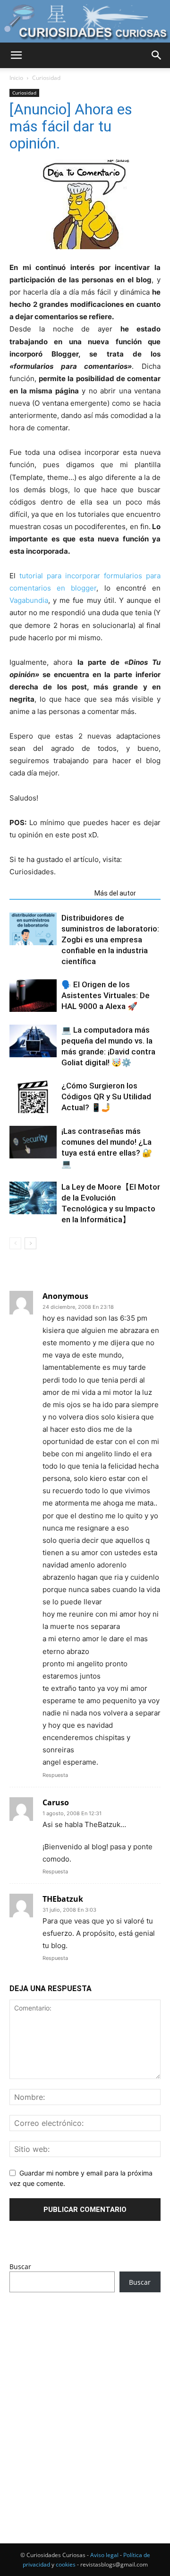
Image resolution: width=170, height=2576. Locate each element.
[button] (16, 55)
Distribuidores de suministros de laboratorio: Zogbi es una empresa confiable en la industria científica (110, 940)
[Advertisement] (85, 2400)
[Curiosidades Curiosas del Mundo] (85, 22)
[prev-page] (15, 1243)
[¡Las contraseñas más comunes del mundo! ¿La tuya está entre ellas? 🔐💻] (33, 1142)
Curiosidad (46, 78)
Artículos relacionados (49, 893)
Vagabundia (29, 600)
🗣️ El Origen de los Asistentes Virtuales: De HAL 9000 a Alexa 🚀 (106, 995)
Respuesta (55, 1775)
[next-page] (30, 1243)
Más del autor (115, 893)
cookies (66, 2564)
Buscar (20, 2267)
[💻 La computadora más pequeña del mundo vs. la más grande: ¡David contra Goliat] (33, 1041)
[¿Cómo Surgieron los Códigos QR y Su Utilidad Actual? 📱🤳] (33, 1097)
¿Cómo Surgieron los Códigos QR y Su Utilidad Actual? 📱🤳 (106, 1097)
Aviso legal (104, 2555)
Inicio (16, 78)
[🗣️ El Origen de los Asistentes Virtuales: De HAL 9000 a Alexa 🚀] (33, 996)
